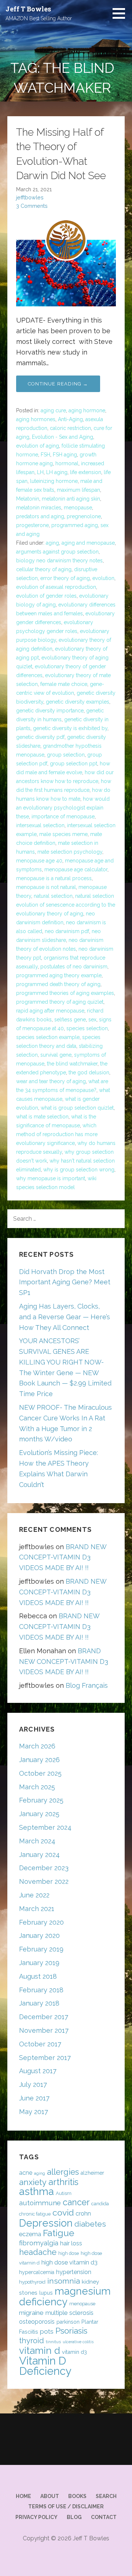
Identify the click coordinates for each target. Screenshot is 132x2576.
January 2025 (39, 1814)
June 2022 (34, 1895)
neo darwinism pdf (67, 931)
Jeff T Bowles (28, 9)
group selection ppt (74, 764)
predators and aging (40, 516)
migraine (31, 2313)
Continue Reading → (58, 384)
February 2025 (41, 1800)
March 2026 (37, 1746)
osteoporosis (37, 2322)
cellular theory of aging (44, 569)
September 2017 (45, 2058)
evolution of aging (38, 446)
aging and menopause (88, 543)
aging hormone (87, 410)
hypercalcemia (37, 2272)
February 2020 (41, 1922)
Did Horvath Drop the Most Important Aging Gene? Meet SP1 (65, 1282)
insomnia (64, 2281)
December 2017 (44, 2017)
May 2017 (34, 2112)
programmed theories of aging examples (65, 993)
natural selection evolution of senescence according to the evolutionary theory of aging (66, 905)
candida (100, 2204)
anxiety (33, 2182)
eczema (30, 2234)
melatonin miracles (39, 508)
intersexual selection (40, 825)
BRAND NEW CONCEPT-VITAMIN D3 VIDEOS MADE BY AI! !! (63, 1557)
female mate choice (64, 684)
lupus (46, 2293)
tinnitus (53, 2342)
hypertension (74, 2272)
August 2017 (38, 2071)
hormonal (67, 463)
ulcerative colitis (78, 2342)
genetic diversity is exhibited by (70, 728)
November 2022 (44, 1881)
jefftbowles (30, 197)
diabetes (90, 2224)
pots (47, 2331)
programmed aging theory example (59, 975)
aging (52, 543)
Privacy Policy (36, 2517)
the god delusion (89, 1072)
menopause (78, 508)
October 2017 (40, 2044)
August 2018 (38, 1976)
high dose (69, 2253)
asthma (36, 2191)
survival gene (56, 1055)
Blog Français (87, 1685)
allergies (63, 2172)
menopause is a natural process (54, 878)
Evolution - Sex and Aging (63, 437)
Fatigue (58, 2233)
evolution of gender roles (46, 596)
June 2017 (34, 2098)
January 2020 (39, 1935)
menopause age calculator (76, 869)
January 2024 (39, 1855)
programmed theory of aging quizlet (60, 1002)
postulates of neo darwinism (74, 967)
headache (38, 2252)
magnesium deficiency (65, 2296)
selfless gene (70, 1020)
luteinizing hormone (54, 481)
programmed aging (75, 525)
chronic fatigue (35, 2214)
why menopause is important (51, 1178)
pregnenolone (84, 516)
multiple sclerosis (69, 2313)
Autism (64, 2193)
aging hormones (36, 419)
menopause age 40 (39, 861)
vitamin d (40, 2350)
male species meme (63, 834)
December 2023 (44, 1868)
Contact (104, 2517)
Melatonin (28, 499)
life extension (86, 472)
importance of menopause (63, 816)
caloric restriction (70, 428)
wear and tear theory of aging (51, 1081)
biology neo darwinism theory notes (59, 561)
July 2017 (33, 2084)
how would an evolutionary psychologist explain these (63, 808)
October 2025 (40, 1773)
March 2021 (37, 1909)
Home (23, 2496)
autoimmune (40, 2203)
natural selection (53, 896)
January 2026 (39, 1760)
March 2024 (37, 1841)
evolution (103, 578)
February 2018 (41, 1990)
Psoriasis (71, 2331)
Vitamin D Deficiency (45, 2366)
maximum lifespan (78, 490)
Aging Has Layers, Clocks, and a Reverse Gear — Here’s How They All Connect (65, 1317)
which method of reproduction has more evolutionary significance (57, 1134)
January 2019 (39, 1963)
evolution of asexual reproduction (56, 587)
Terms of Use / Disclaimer (66, 2506)
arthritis (63, 2182)
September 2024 (45, 1827)
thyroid (32, 2341)
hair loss (71, 2243)
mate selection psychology (70, 852)
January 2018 (39, 2003)
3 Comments (32, 206)
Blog (74, 2517)
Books (77, 2496)
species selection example (48, 1037)
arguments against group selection (57, 552)
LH (40, 472)
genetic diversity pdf (40, 737)
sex (92, 1020)
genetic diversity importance (50, 711)
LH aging (57, 472)
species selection (87, 1028)
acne (26, 2173)
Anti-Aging (70, 419)
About (50, 2496)
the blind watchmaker (72, 1064)
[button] (121, 13)
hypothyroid (32, 2282)
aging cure (53, 410)
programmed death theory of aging (58, 984)
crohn (83, 2214)
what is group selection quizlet (77, 1108)
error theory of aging (65, 578)
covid (63, 2212)
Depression (46, 2223)
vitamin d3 (74, 2352)
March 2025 (37, 1787)
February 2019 (41, 1949)
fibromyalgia (39, 2243)
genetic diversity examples (78, 702)
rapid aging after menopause (50, 1011)
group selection (66, 755)
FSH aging (65, 455)
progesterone (32, 525)
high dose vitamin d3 (69, 2262)
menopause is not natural (46, 887)
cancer (76, 2202)
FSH (45, 455)
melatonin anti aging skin (71, 499)
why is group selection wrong (79, 1170)
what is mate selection (42, 1117)
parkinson (68, 2322)
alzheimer (92, 2173)
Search (106, 2496)
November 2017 (44, 2030)
